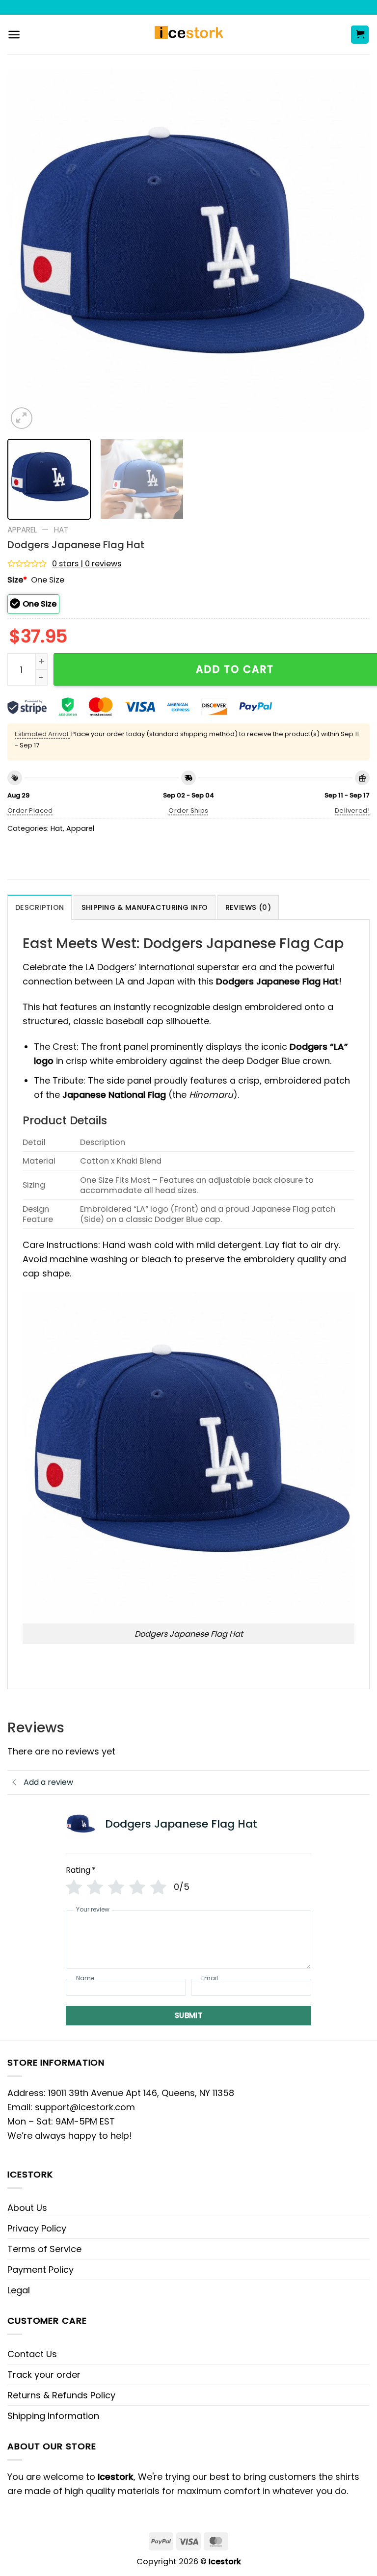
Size (17, 580)
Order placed (30, 810)
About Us (27, 2208)
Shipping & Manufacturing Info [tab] (145, 907)
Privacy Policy (37, 2228)
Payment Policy (40, 2270)
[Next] (350, 250)
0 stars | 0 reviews (87, 564)
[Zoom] (22, 418)
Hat (61, 530)
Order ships (188, 810)
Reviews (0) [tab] (248, 907)
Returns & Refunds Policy (61, 2395)
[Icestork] (189, 35)
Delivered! (352, 810)
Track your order (44, 2375)
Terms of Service (44, 2249)
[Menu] (14, 35)
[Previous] (27, 250)
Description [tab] (40, 907)
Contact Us (32, 2354)
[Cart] (360, 35)
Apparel (22, 530)
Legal (19, 2290)
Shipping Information (53, 2416)
